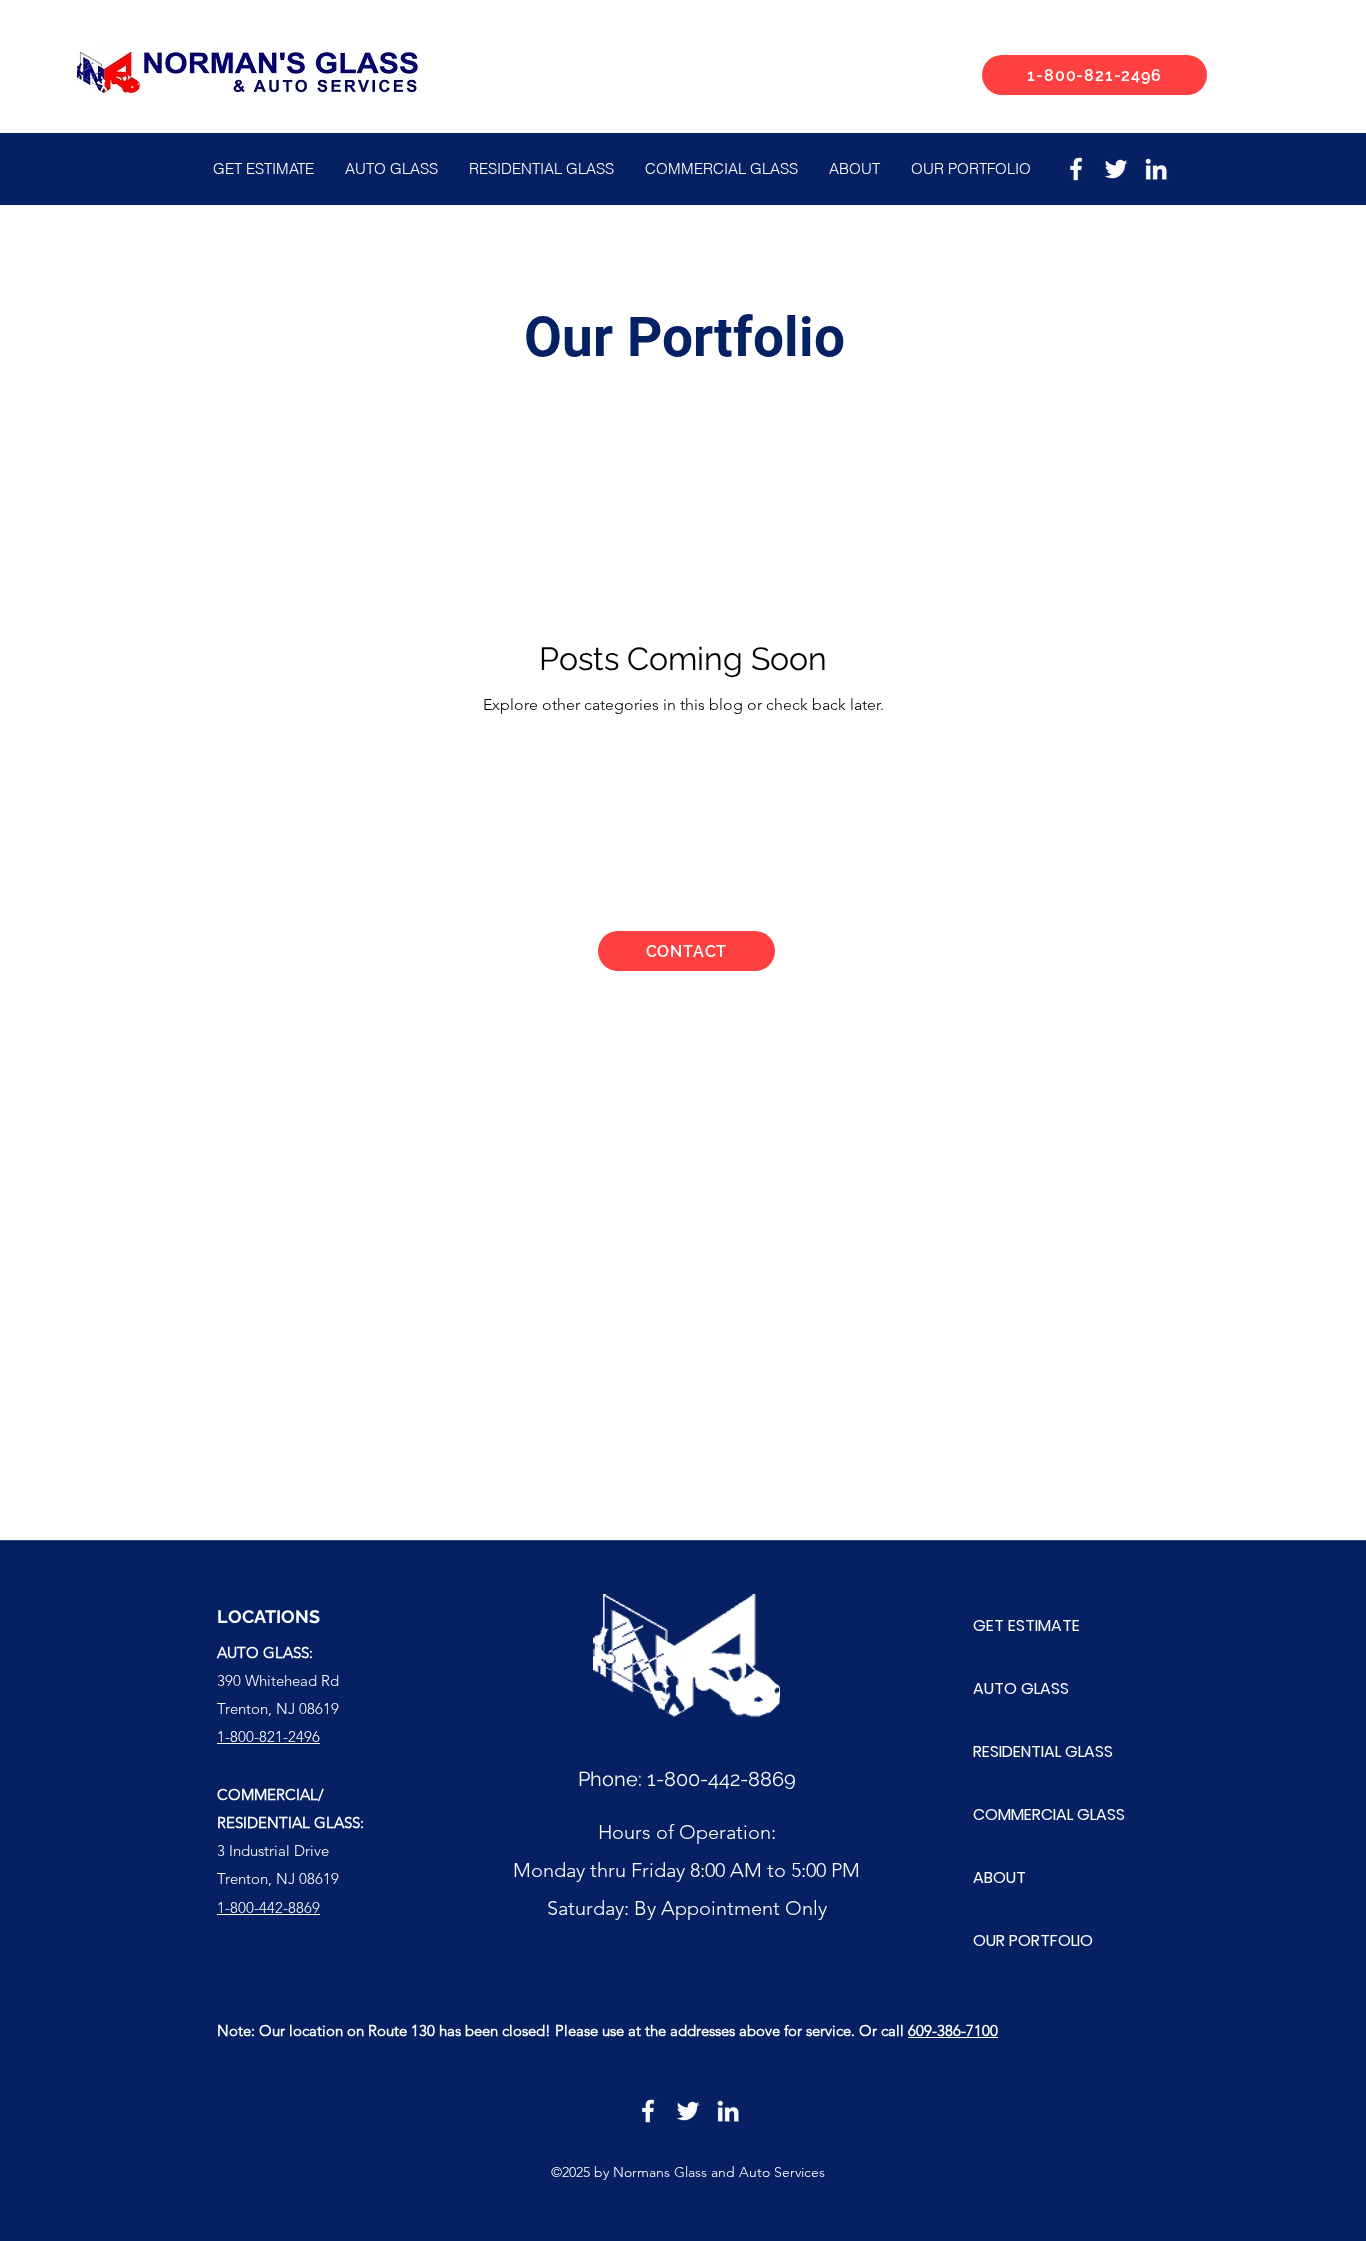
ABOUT (999, 1877)
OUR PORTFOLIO (1033, 1940)
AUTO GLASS (1021, 1688)
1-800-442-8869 (721, 1779)
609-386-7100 (953, 2030)
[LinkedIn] (1156, 169)
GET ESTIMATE (1026, 1625)
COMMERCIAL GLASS (1049, 1814)
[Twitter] (1116, 169)
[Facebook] (1076, 169)
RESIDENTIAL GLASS (1043, 1751)
